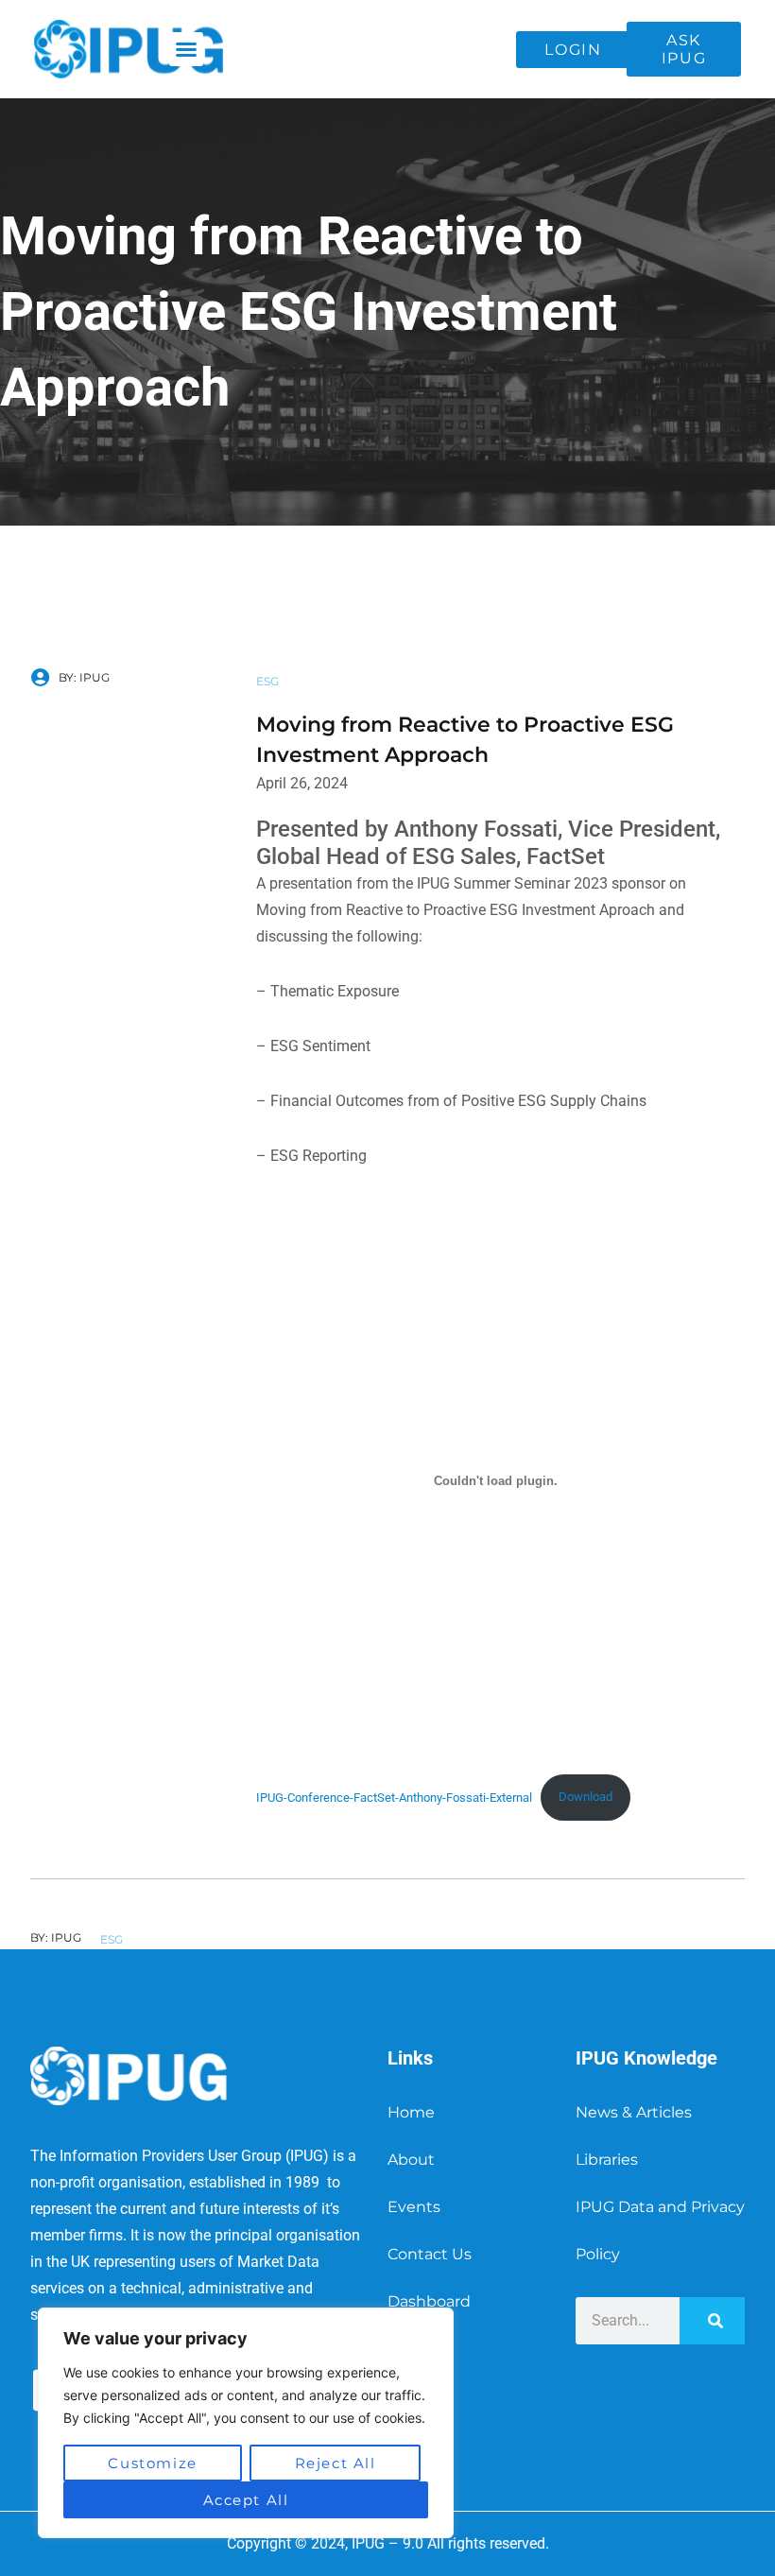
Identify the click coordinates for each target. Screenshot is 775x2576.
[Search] (712, 2321)
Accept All (246, 2500)
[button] (186, 49)
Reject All (336, 2463)
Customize (152, 2463)
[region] (246, 2423)
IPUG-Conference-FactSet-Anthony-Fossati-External (394, 1797)
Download (586, 1797)
